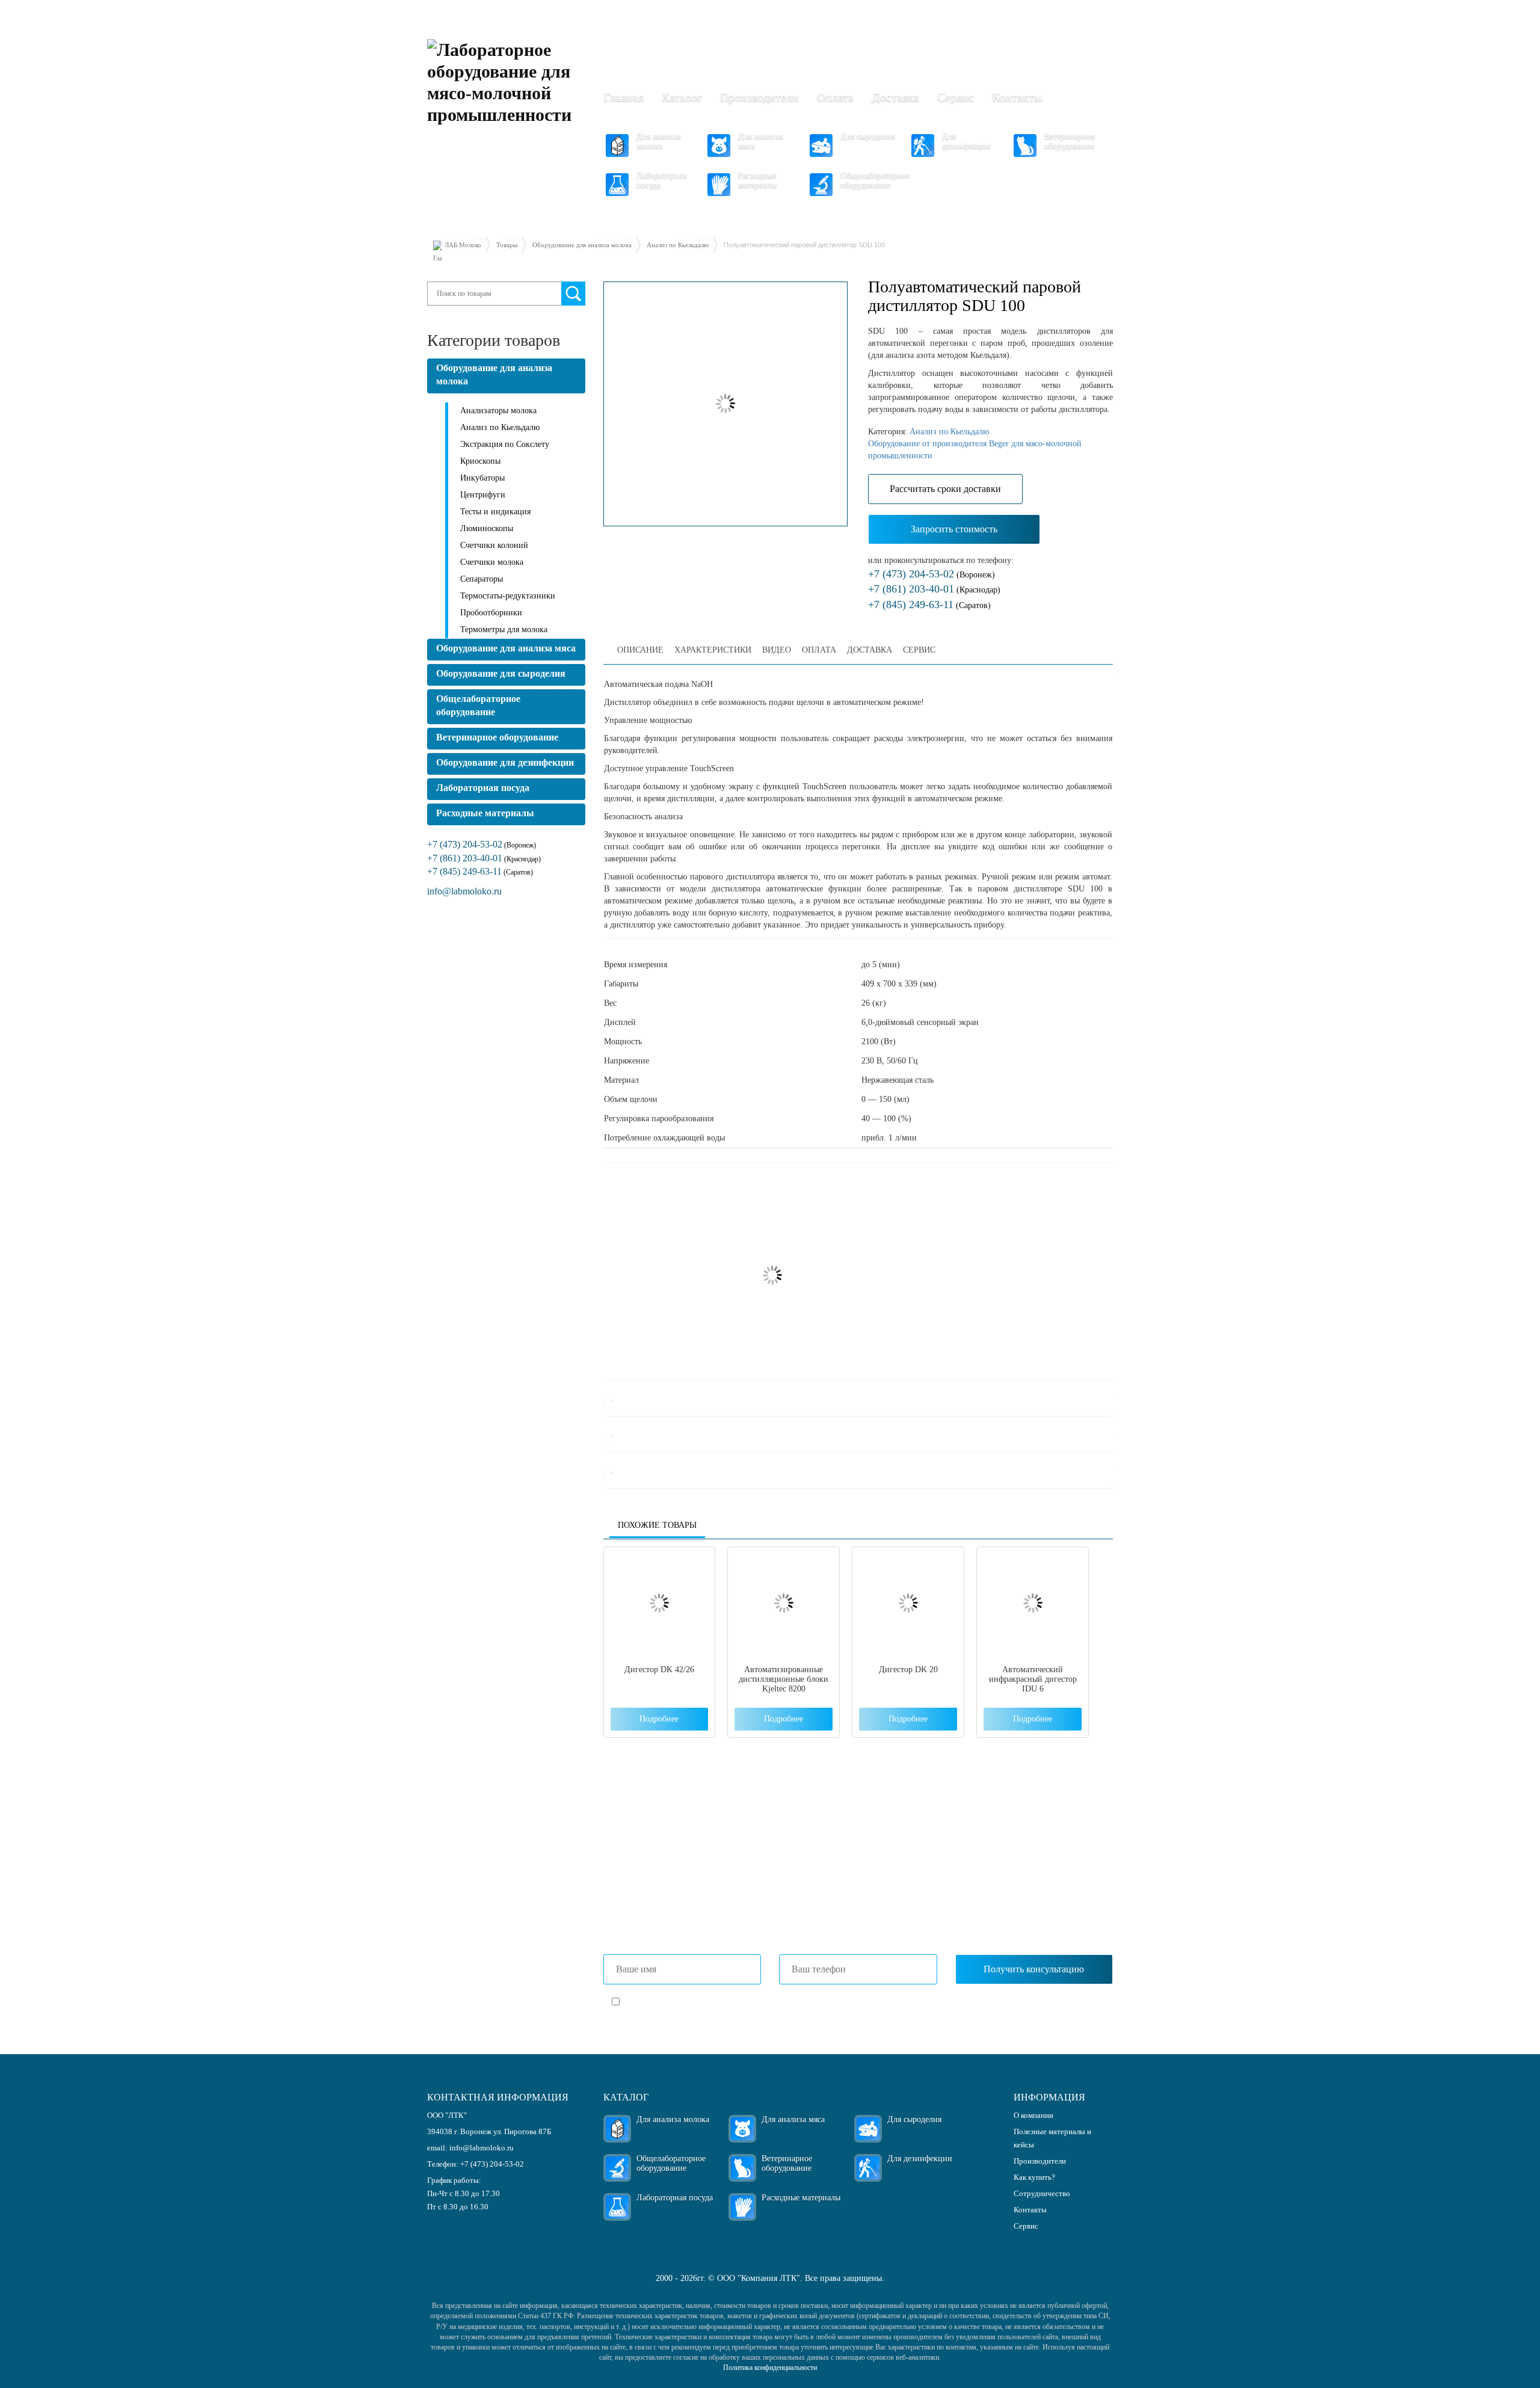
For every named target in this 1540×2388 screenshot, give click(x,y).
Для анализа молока (659, 141)
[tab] (640, 650)
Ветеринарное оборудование (1070, 141)
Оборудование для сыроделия (501, 673)
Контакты (1017, 97)
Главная (624, 97)
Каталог (682, 97)
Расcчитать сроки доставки (945, 489)
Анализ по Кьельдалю (678, 245)
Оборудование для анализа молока (582, 245)
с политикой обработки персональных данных (764, 2003)
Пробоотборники (491, 613)
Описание (640, 650)
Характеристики (713, 650)
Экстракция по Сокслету (505, 444)
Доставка (895, 97)
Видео (777, 650)
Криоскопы (480, 461)
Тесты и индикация (495, 512)
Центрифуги (483, 495)
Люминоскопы (487, 528)
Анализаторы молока (498, 411)
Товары (507, 245)
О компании (1033, 2115)
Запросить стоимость (954, 529)
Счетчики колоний (494, 545)
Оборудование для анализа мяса (506, 648)
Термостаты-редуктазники (508, 596)
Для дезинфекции (966, 141)
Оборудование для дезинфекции (505, 762)
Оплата (835, 97)
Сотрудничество (1042, 2193)
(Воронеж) (932, 575)
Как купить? (1034, 2177)
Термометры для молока (504, 629)
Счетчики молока (492, 562)
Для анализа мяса (760, 141)
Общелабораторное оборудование (875, 180)
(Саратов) (929, 605)
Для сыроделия (867, 136)
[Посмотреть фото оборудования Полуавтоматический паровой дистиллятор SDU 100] (726, 404)
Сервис (956, 97)
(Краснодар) (934, 590)
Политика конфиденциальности (770, 2368)
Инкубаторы (482, 478)
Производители (759, 97)
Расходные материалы (757, 180)
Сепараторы (482, 579)
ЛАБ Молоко (463, 245)
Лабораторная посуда (661, 180)
